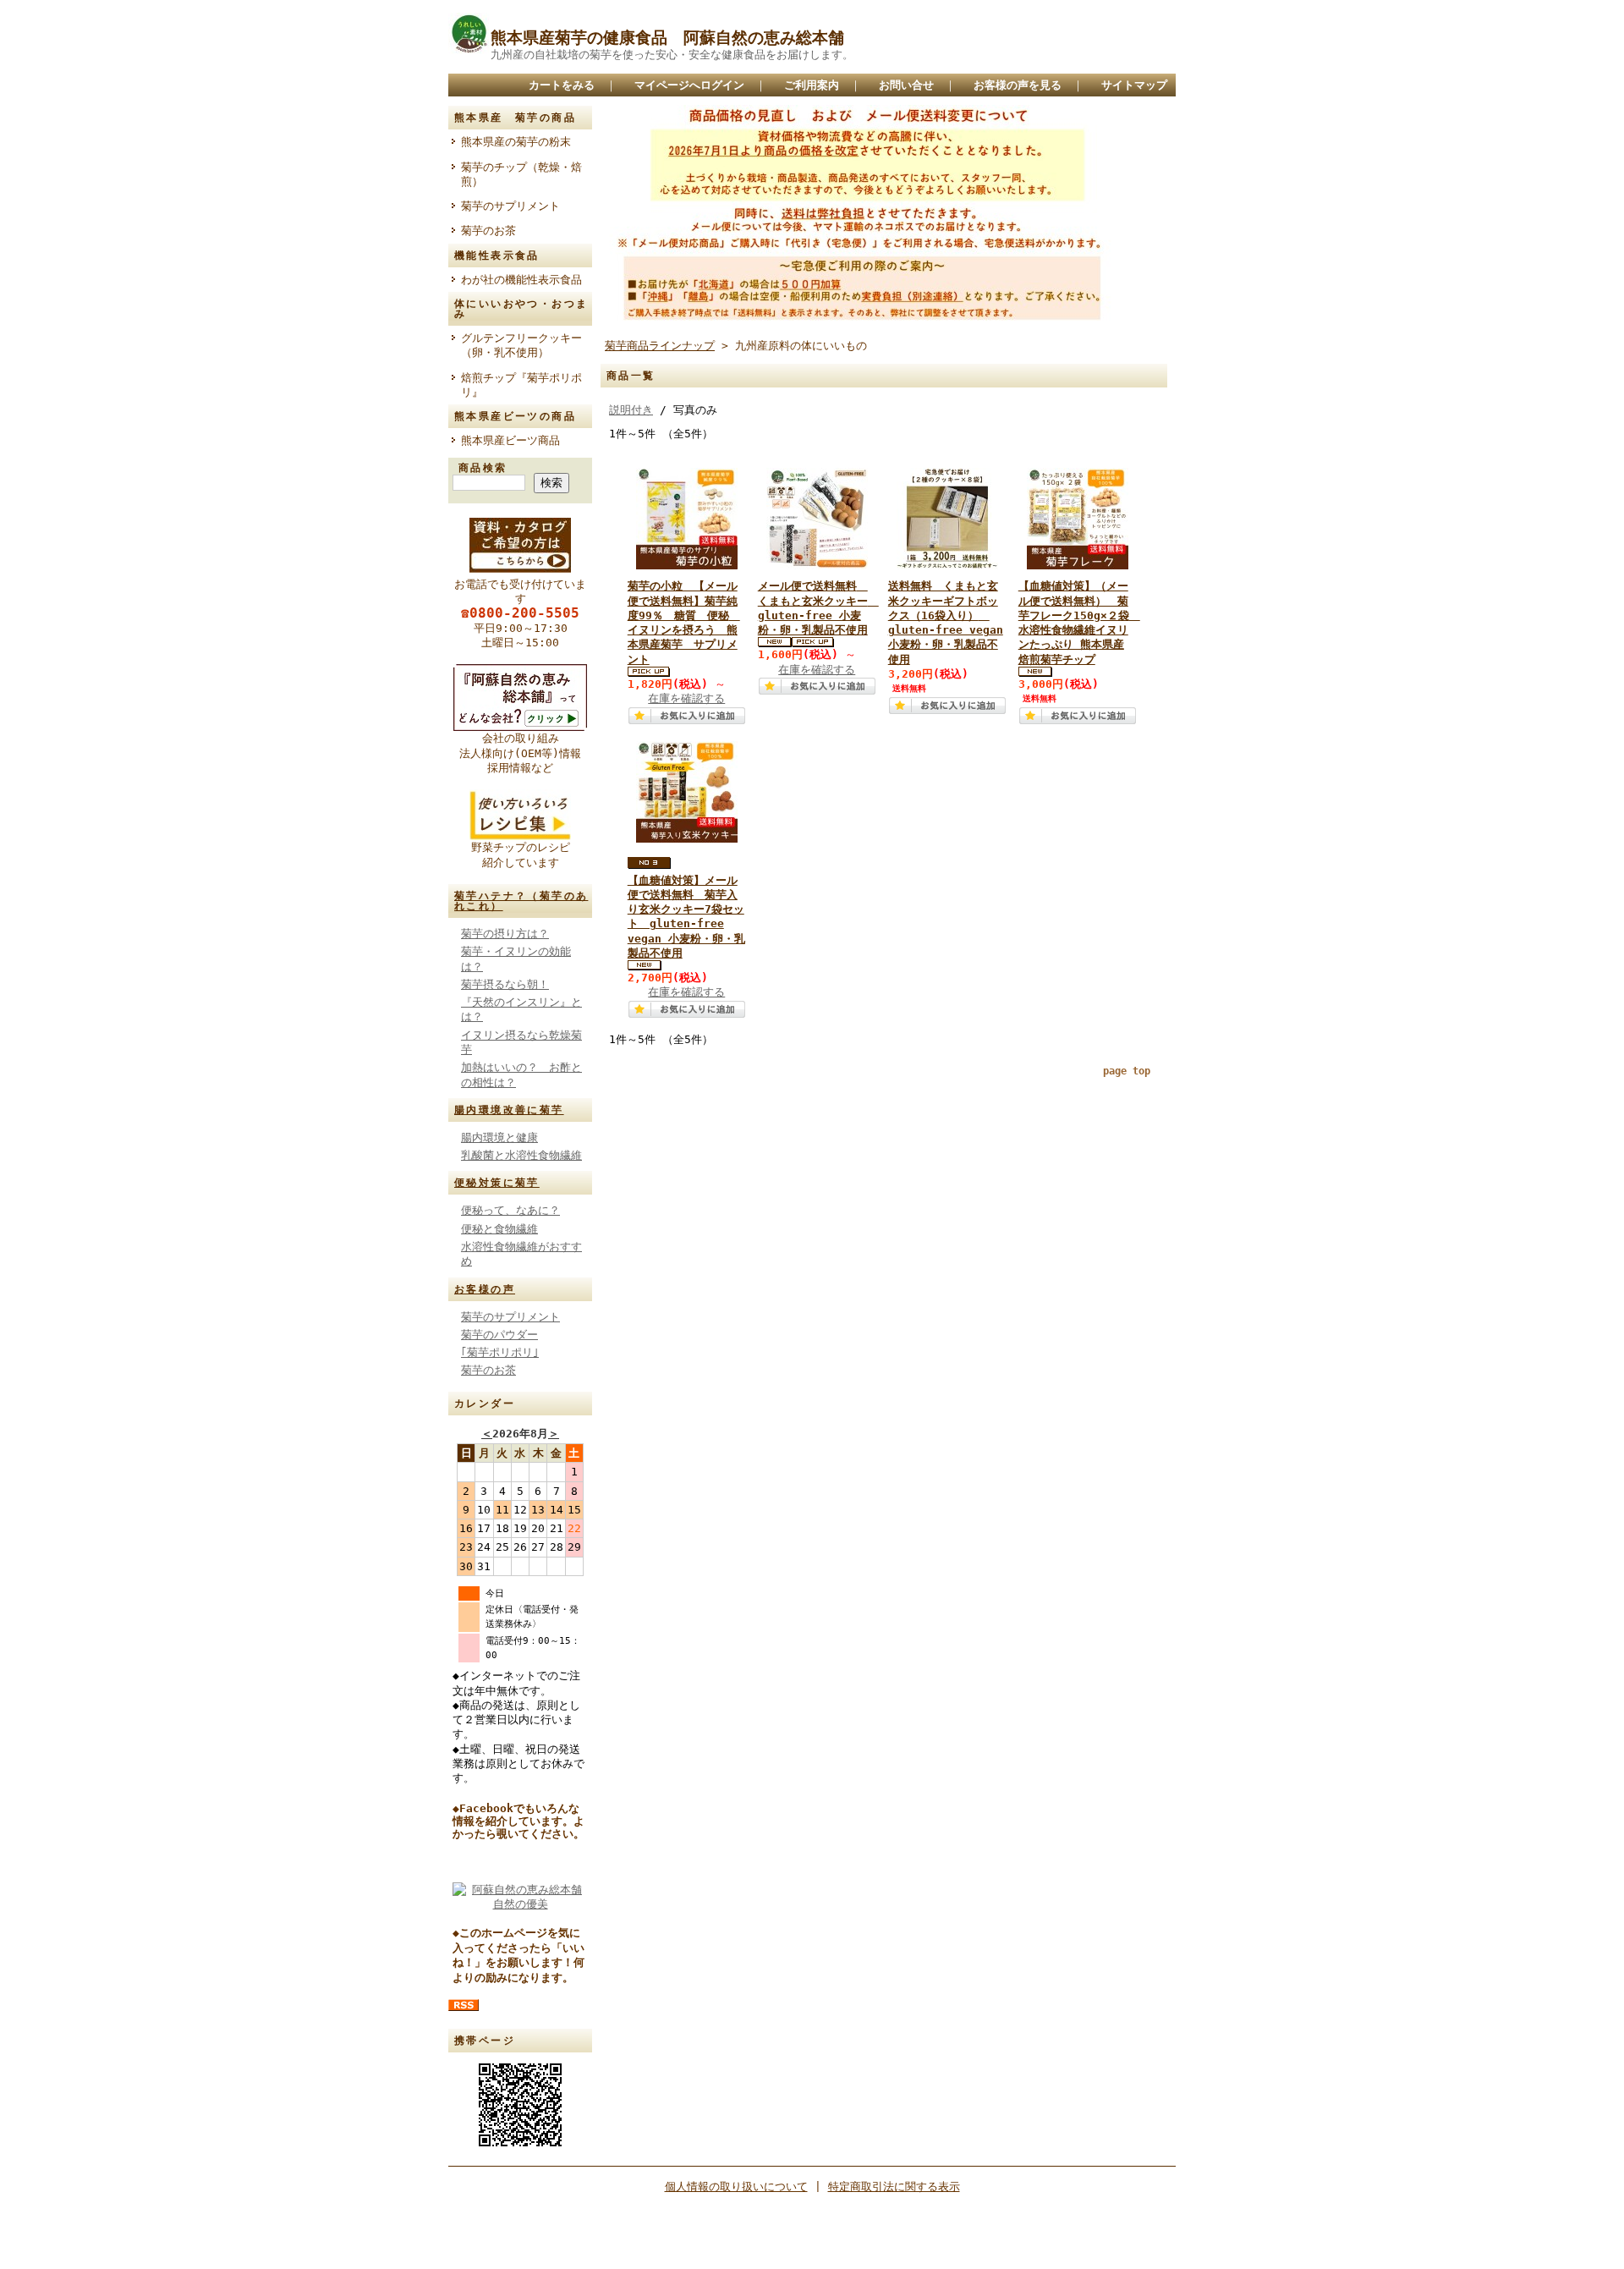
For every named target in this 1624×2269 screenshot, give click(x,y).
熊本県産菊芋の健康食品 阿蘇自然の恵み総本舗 (667, 38)
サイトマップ (1134, 85)
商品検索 (483, 468)
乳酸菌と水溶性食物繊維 (521, 1155)
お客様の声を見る (1018, 85)
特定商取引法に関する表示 (894, 2187)
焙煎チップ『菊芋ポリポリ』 (521, 385)
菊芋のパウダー (499, 1335)
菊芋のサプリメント (510, 206)
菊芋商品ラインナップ (660, 346)
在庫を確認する (686, 698)
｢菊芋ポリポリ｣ (500, 1352)
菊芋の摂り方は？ (505, 934)
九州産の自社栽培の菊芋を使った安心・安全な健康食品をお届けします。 (672, 55)
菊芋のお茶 (488, 231)
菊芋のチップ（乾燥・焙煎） (521, 174)
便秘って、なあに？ (510, 1210)
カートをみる (562, 85)
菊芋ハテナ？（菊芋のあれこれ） (521, 901)
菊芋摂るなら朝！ (505, 984)
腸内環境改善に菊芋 (509, 1110)
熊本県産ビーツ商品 (510, 440)
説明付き (631, 410)
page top (1127, 1071)
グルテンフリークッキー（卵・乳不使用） (521, 345)
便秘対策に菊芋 (497, 1183)
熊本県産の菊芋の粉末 (516, 142)
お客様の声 (485, 1289)
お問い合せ (906, 85)
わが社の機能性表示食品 (527, 280)
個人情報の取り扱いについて (736, 2187)
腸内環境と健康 (499, 1137)
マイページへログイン (689, 85)
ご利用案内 (812, 85)
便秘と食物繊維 (499, 1229)
